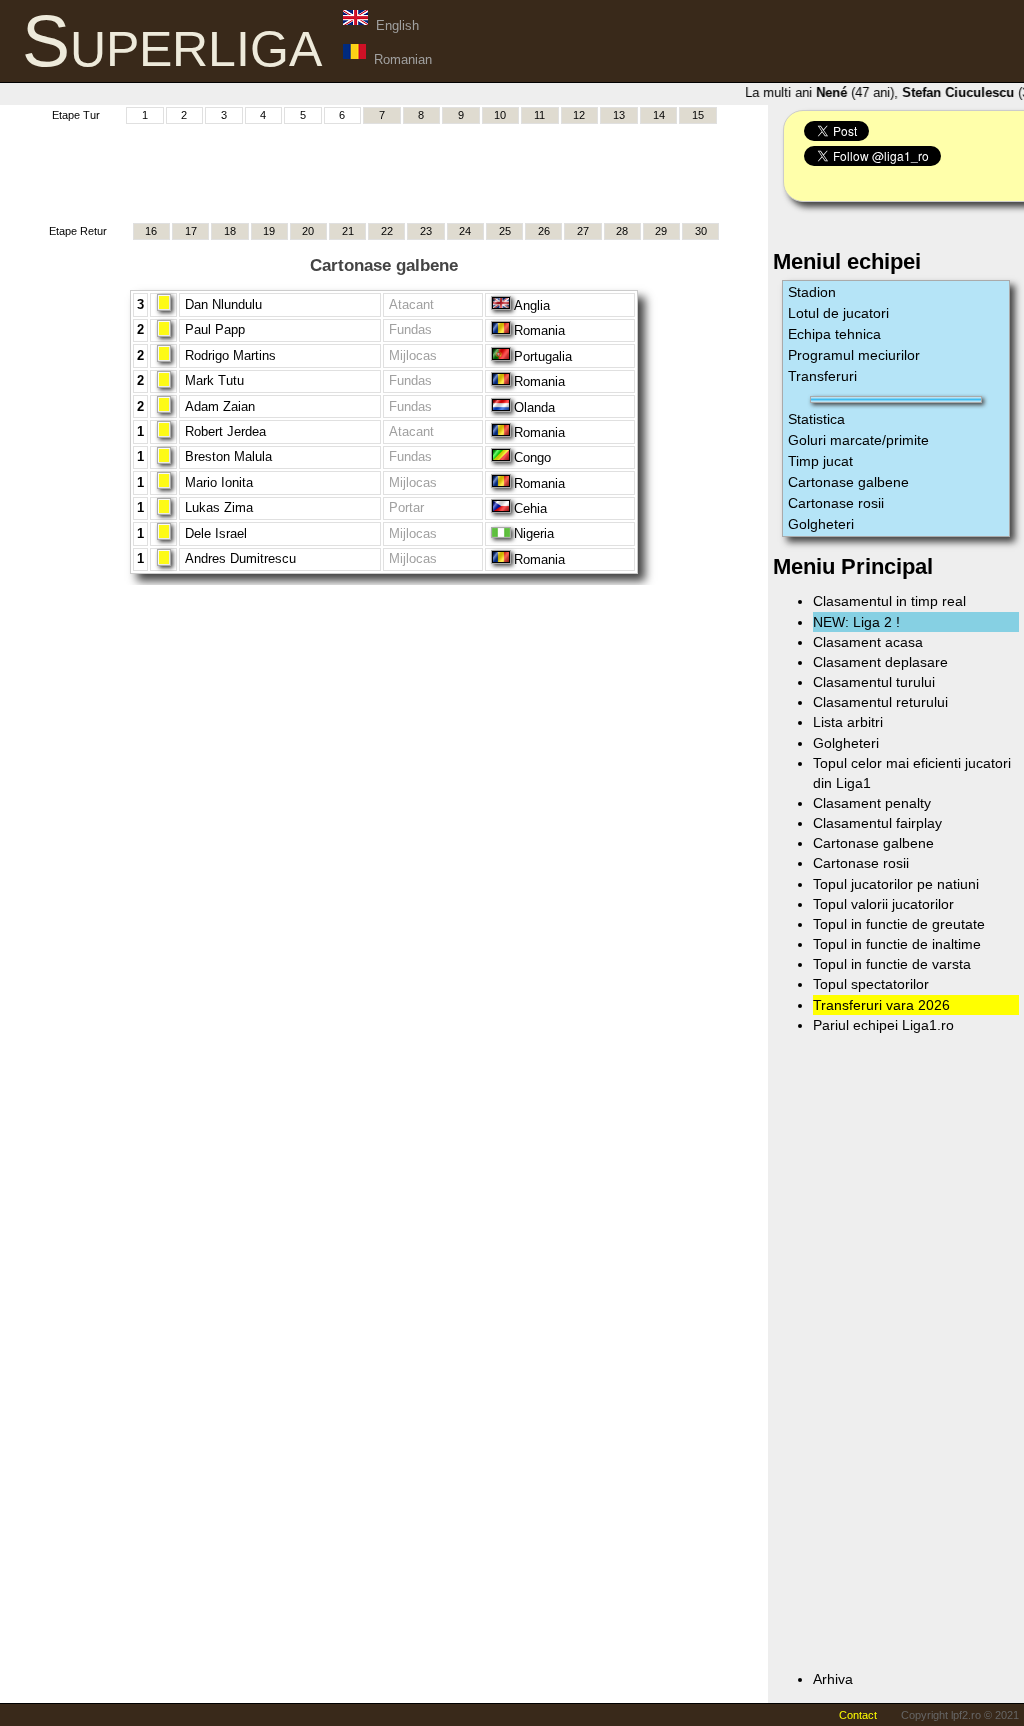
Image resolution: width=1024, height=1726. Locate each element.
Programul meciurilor (854, 355)
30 (701, 231)
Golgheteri (821, 524)
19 (269, 231)
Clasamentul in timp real (889, 601)
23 (426, 231)
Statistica (816, 419)
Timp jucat (820, 461)
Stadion (812, 292)
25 (505, 231)
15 (698, 115)
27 (583, 231)
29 (661, 231)
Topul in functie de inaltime (897, 944)
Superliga (172, 41)
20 (308, 231)
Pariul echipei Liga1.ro (883, 1025)
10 (500, 115)
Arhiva (833, 1679)
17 (191, 231)
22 (387, 231)
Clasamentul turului (874, 682)
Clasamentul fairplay (877, 823)
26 (544, 231)
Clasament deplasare (880, 662)
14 (659, 115)
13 (619, 115)
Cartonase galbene (848, 482)
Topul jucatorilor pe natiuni (896, 884)
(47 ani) (850, 92)
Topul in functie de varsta (892, 964)
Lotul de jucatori (838, 313)
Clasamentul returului (880, 702)
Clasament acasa (868, 642)
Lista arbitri (848, 722)
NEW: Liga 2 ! (856, 622)
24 (465, 231)
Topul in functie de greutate (899, 924)
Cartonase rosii (836, 503)
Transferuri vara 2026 (881, 1005)
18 (230, 231)
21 (348, 231)
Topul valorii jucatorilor (883, 904)
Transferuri (822, 376)
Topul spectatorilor (871, 984)
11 (539, 115)
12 (579, 115)
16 (151, 231)
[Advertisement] (384, 171)
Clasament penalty (872, 803)
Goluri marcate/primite (858, 440)
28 (622, 231)
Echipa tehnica (834, 334)
